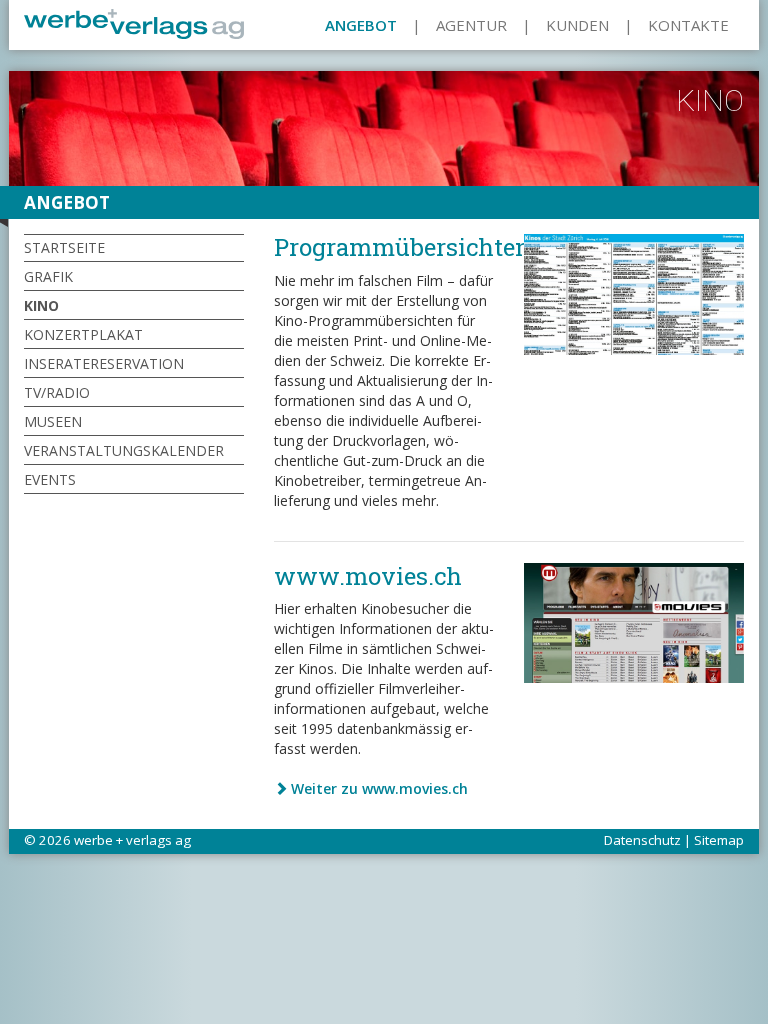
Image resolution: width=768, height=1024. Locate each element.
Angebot (361, 25)
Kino (41, 305)
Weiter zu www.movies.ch (379, 788)
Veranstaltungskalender (124, 450)
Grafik (48, 276)
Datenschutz (642, 840)
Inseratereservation (104, 363)
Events (50, 479)
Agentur (471, 25)
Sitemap (719, 840)
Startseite (64, 247)
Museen (53, 421)
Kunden (577, 25)
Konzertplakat (83, 334)
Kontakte (688, 25)
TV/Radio (57, 392)
